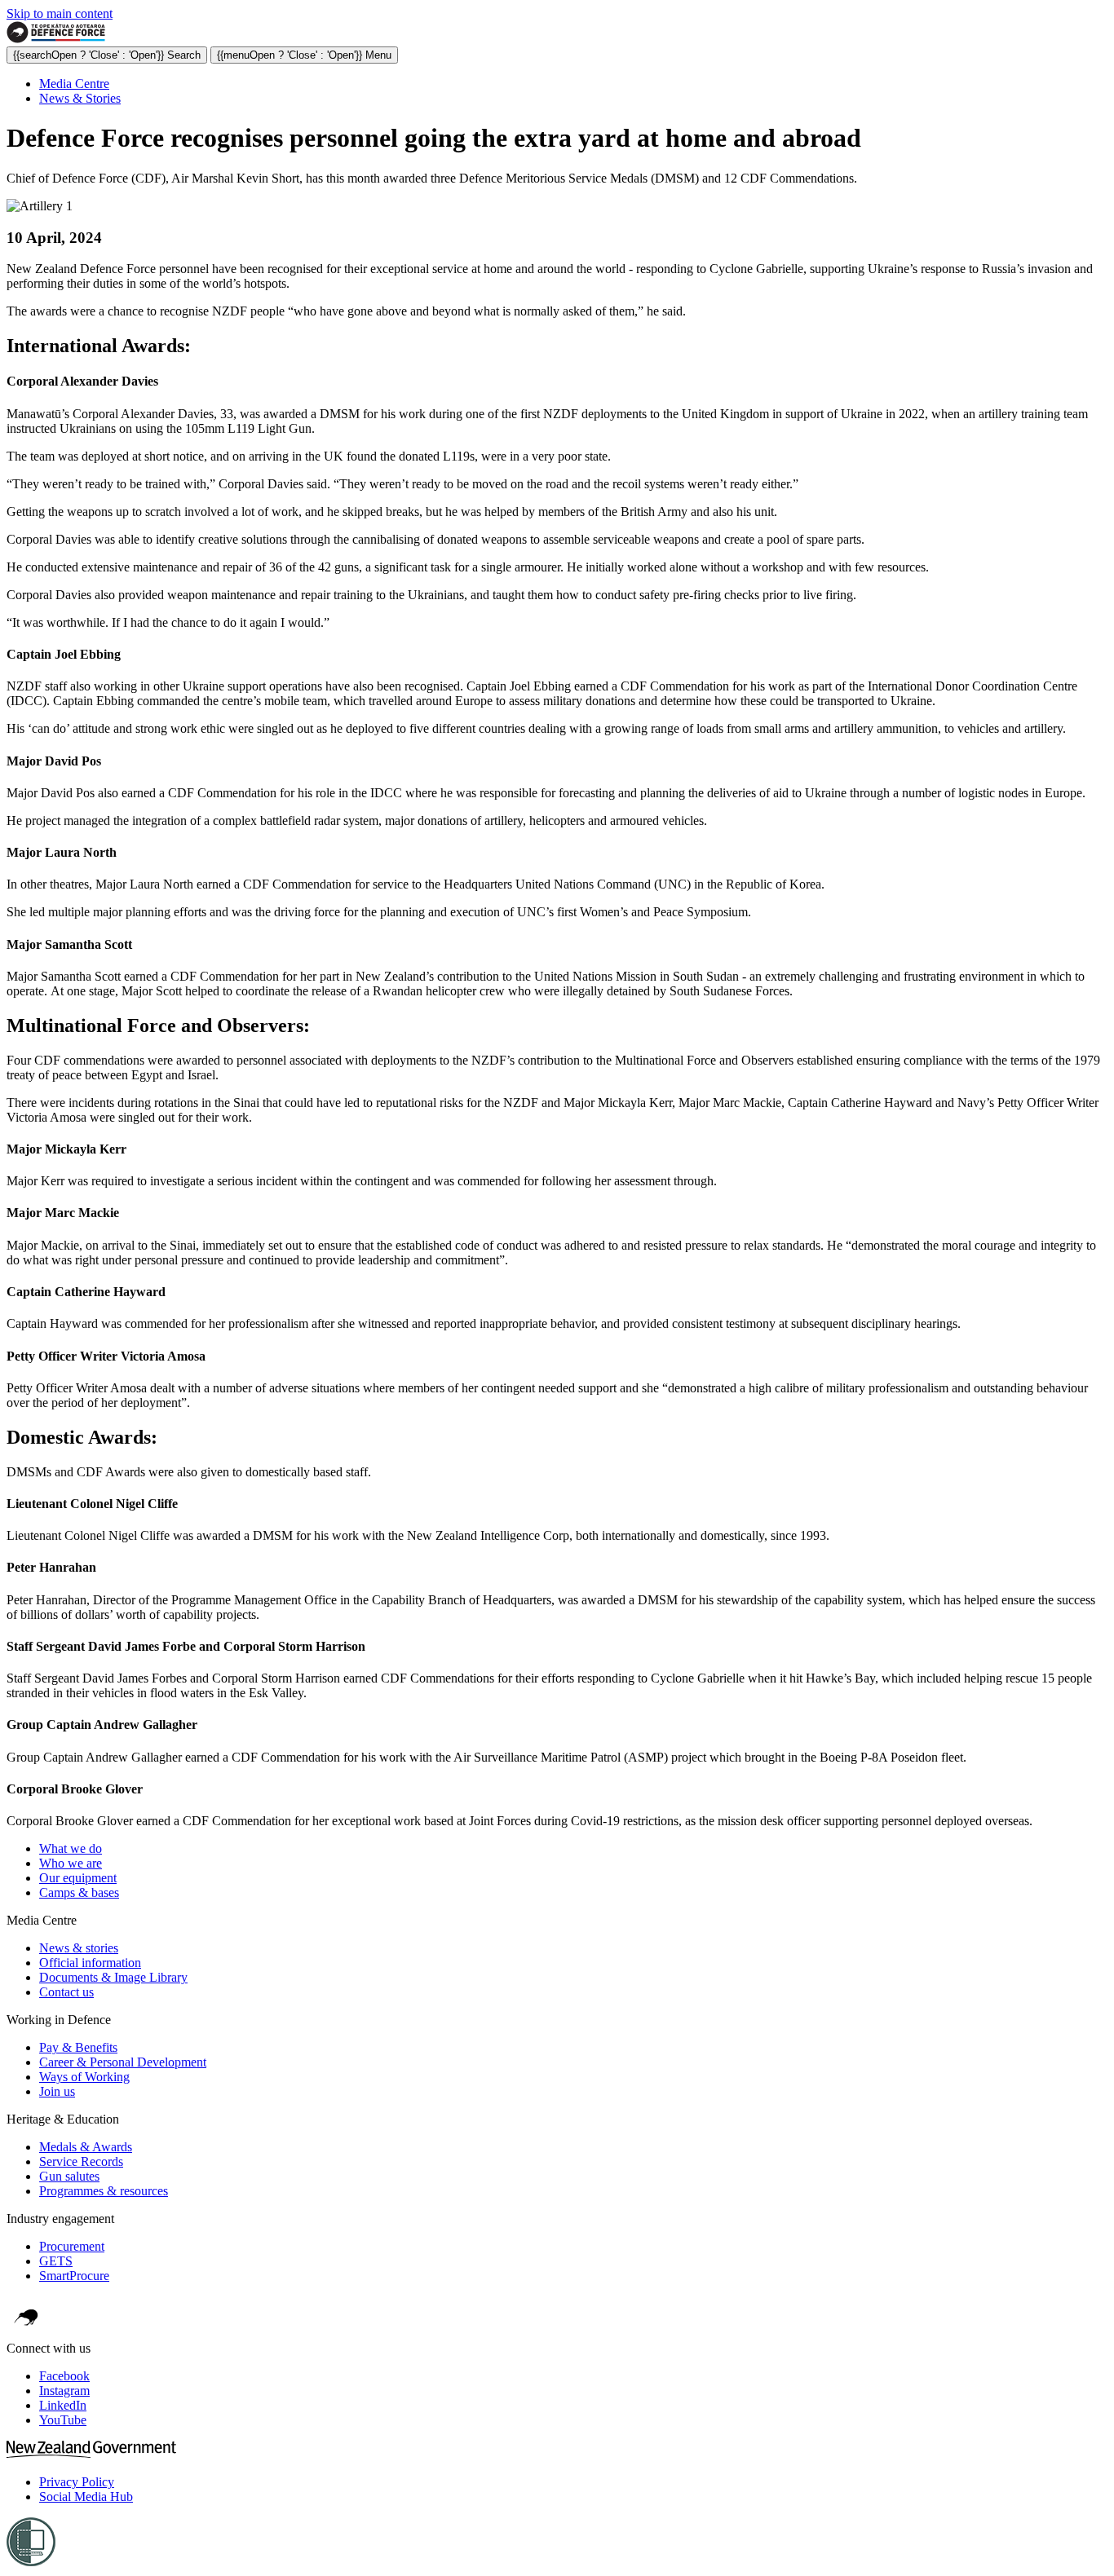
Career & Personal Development (123, 2062)
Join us (57, 2091)
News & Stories (80, 98)
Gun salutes (69, 2176)
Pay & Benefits (78, 2047)
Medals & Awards (86, 2147)
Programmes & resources (104, 2191)
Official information (90, 1963)
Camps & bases (79, 1892)
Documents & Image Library (113, 1977)
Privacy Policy (77, 2482)
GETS (56, 2261)
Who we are (71, 1863)
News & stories (79, 1948)
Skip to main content (60, 13)
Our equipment (78, 1878)
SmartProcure (74, 2276)
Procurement (72, 2246)
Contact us (66, 1992)
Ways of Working (84, 2077)
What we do (71, 1848)
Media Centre (74, 84)
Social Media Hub (86, 2497)
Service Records (81, 2161)
